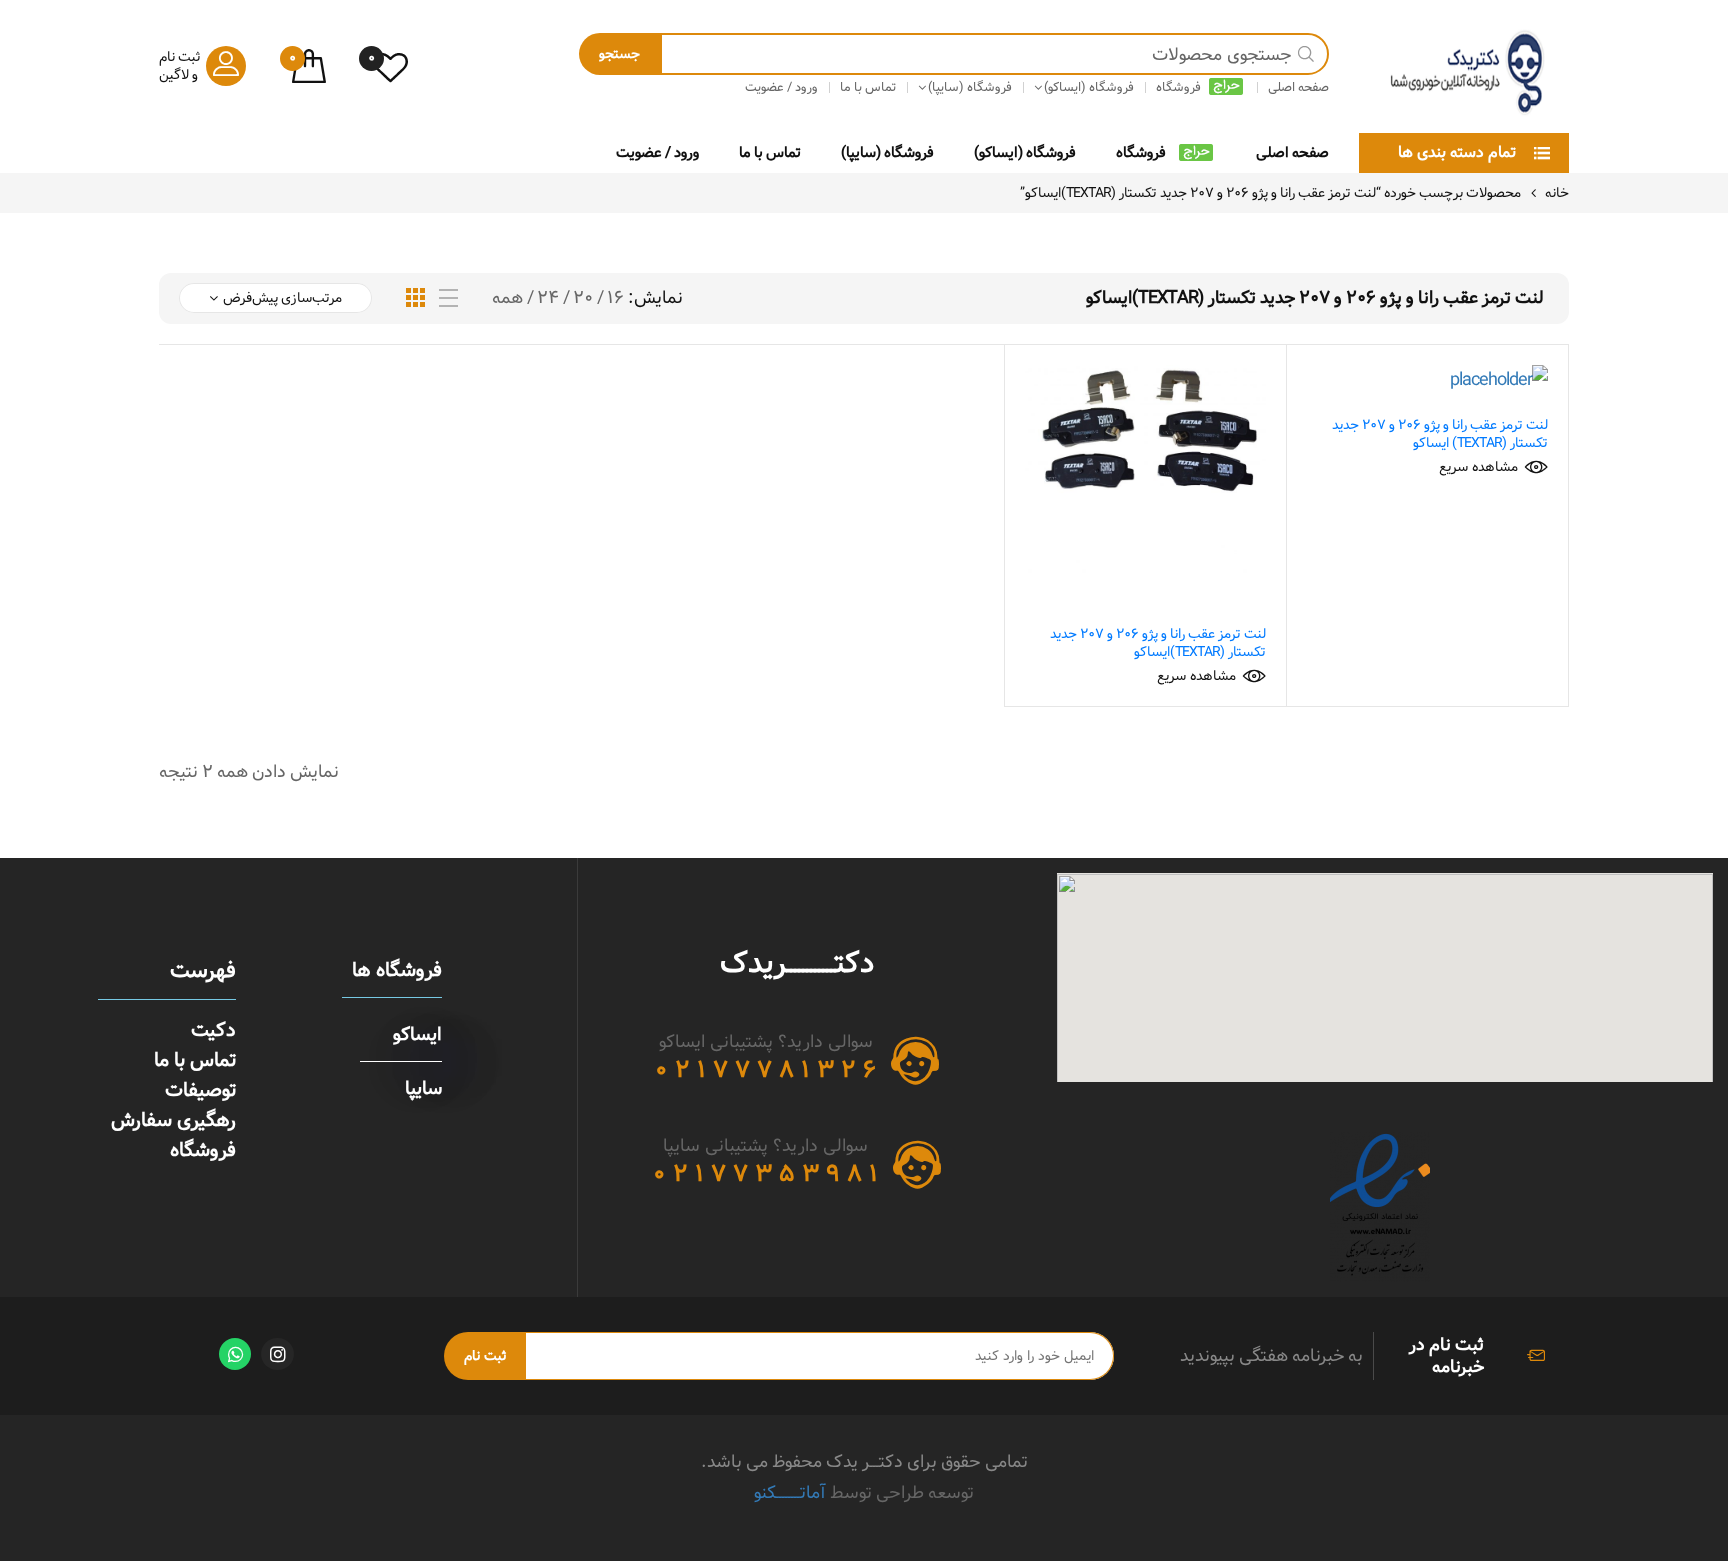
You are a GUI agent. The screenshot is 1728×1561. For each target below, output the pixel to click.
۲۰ (583, 298)
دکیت (213, 1030)
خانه (1557, 193)
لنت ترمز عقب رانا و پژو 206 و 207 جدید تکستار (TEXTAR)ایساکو (1158, 643)
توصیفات (200, 1090)
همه (507, 298)
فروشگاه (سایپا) (887, 152)
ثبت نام (485, 1356)
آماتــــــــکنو (790, 1492)
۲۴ (548, 298)
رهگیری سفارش (173, 1120)
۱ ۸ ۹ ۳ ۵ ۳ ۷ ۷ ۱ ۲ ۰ (765, 1174)
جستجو (619, 54)
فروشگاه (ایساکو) (1025, 152)
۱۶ (615, 298)
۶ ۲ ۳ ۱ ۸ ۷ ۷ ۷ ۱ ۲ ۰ (765, 1070)
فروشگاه (1141, 152)
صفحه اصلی (1292, 152)
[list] (448, 298)
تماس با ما (770, 152)
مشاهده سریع (1478, 467)
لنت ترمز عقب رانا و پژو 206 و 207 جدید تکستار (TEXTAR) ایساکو (1440, 434)
